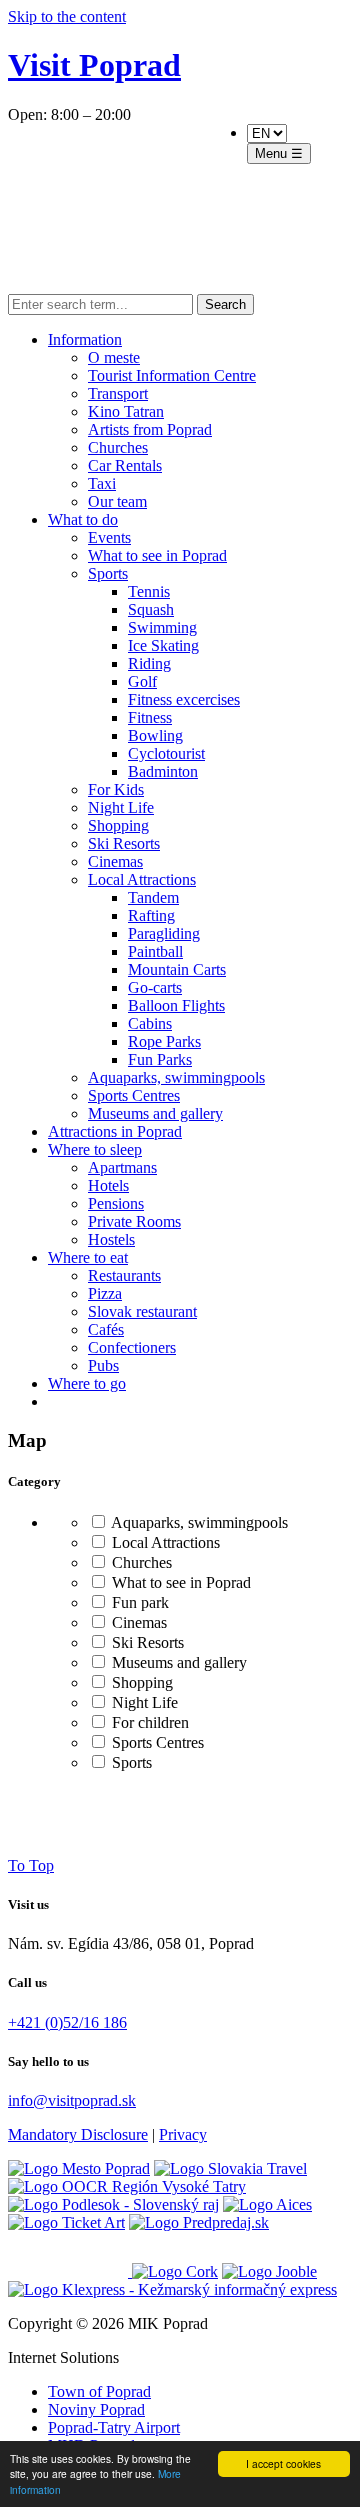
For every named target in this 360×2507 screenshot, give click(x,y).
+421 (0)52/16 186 (67, 2022)
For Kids (116, 789)
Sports (108, 573)
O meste (114, 357)
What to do (83, 519)
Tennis (149, 591)
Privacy (183, 2134)
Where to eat (88, 1257)
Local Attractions (142, 879)
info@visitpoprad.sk (72, 2100)
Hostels (111, 1239)
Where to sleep (95, 1149)
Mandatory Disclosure (78, 2134)
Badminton (163, 771)
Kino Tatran (126, 411)
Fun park (138, 1602)
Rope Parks (164, 1041)
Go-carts (155, 987)
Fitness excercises (184, 699)
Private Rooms (134, 1221)
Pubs (103, 1365)
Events (109, 537)
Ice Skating (163, 645)
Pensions (116, 1203)
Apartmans (122, 1167)
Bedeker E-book (142, 209)
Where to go (87, 1383)
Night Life (121, 807)
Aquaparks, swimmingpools (176, 1077)
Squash (151, 609)
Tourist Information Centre (172, 375)
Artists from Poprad (150, 429)
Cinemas (115, 861)
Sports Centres (134, 1095)
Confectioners (132, 1347)
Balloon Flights (176, 1005)
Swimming (162, 627)
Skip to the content (67, 16)
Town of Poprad (99, 2391)
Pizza (105, 1293)
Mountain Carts (177, 969)
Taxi (102, 483)
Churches (118, 447)
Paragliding (164, 933)
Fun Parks (160, 1059)
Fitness (150, 717)
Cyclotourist (166, 753)
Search (225, 304)
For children (148, 1722)
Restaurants (124, 1275)
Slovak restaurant (142, 1311)
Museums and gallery (155, 1113)
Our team (117, 501)
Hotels (108, 1185)
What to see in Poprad (157, 555)
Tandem (153, 897)
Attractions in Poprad (115, 1131)
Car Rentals (125, 465)
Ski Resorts (124, 843)
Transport (118, 393)
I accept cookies (283, 2463)
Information (85, 339)
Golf (142, 681)
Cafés (106, 1329)
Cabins (150, 1023)
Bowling (155, 735)
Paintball (155, 951)
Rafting (151, 915)
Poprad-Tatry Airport (114, 2427)
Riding (149, 663)
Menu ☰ (279, 153)
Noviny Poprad (96, 2409)
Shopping (118, 825)
